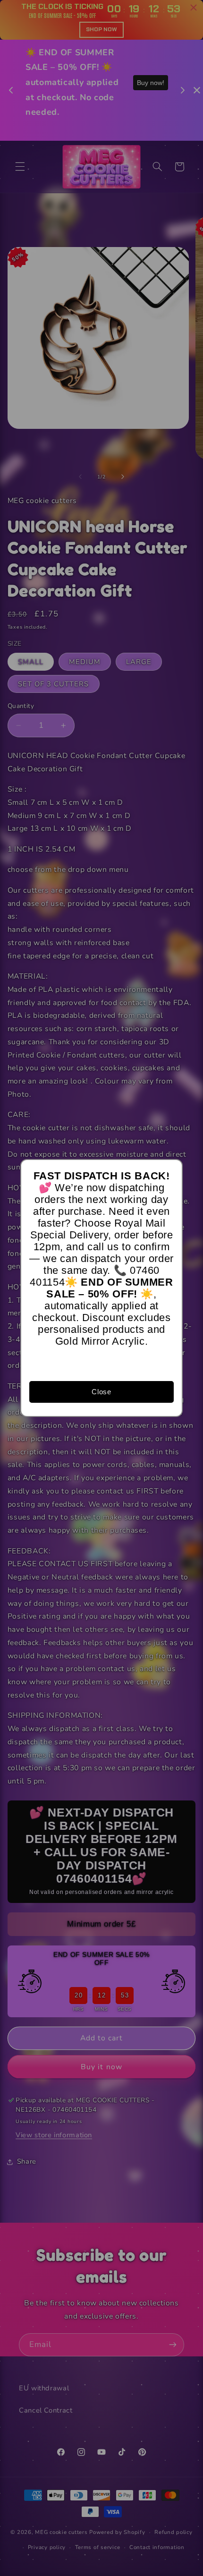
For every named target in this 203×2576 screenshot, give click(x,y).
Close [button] (101, 1392)
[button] (171, 1171)
